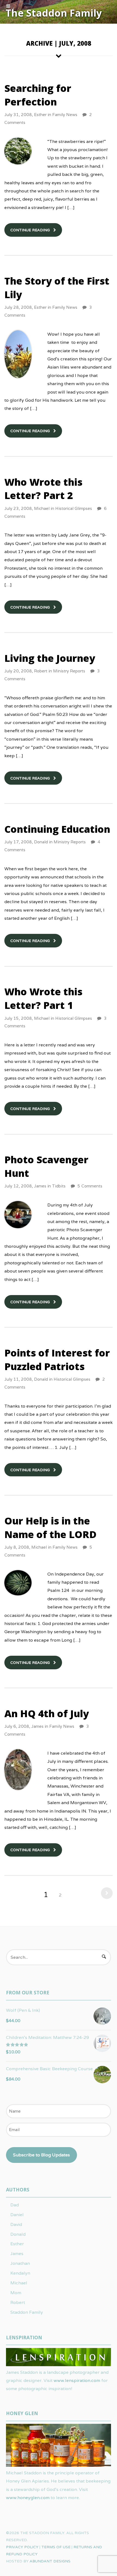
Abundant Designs (50, 2561)
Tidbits (59, 1186)
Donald (41, 842)
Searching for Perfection (38, 95)
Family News (65, 115)
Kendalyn (20, 2273)
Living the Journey (50, 658)
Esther (40, 115)
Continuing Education (57, 829)
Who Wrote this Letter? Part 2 (43, 489)
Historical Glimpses (74, 508)
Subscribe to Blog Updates (41, 2155)
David (16, 2224)
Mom (16, 2293)
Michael (42, 508)
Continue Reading (30, 230)
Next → (105, 1893)
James (40, 1186)
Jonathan (20, 2263)
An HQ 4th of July (47, 1713)
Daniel (17, 2215)
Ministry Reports (69, 671)
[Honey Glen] (59, 2465)
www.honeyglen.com (28, 2498)
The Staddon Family (54, 13)
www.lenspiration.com (77, 2380)
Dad (15, 2205)
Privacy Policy (22, 2547)
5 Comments (90, 1186)
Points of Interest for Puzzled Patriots (57, 1360)
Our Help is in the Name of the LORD (50, 1528)
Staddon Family (27, 2312)
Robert (41, 671)
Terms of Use (56, 2547)
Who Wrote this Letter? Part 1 (43, 998)
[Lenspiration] (59, 2364)
